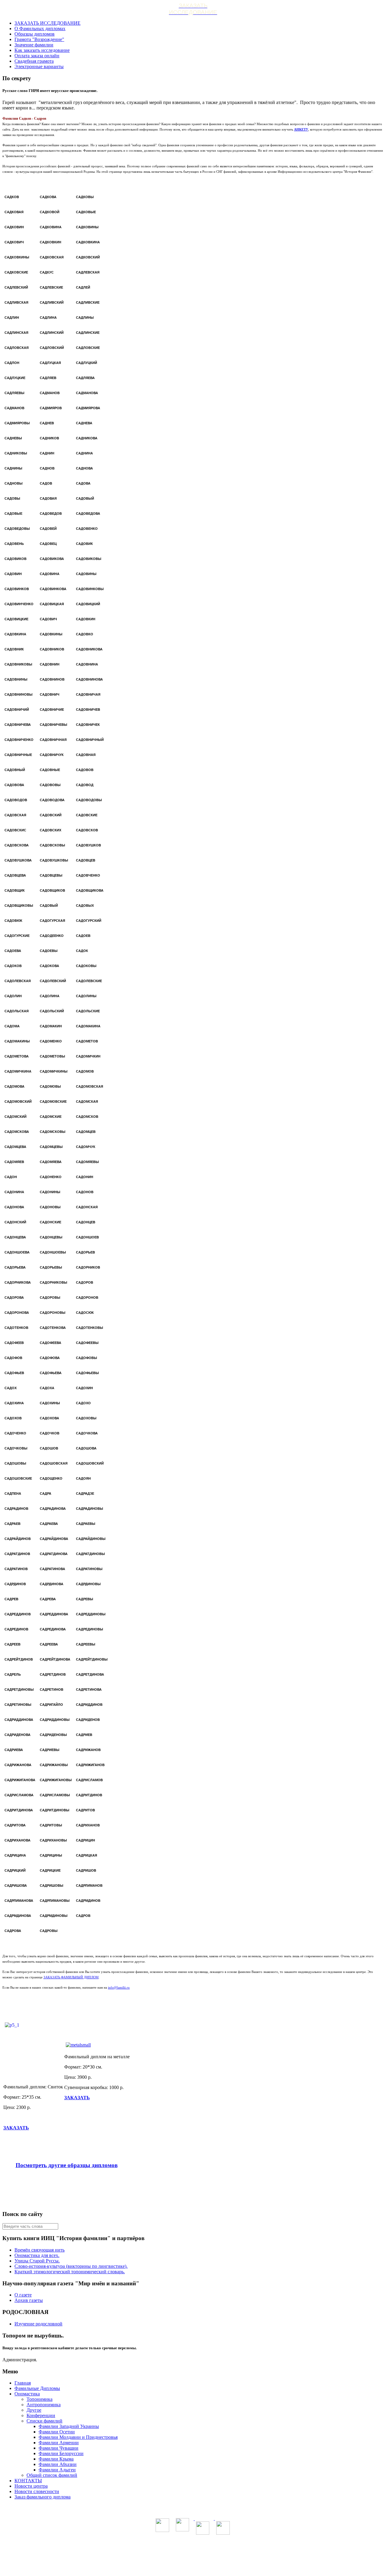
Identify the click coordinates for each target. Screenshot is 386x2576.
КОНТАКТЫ (28, 2481)
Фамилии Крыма (56, 2459)
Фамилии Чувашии (59, 2448)
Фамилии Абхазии (58, 2464)
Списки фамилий (44, 2421)
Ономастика (27, 2394)
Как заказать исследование (42, 50)
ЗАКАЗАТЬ (16, 2128)
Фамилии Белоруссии (61, 2453)
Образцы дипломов (35, 34)
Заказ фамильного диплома (43, 2497)
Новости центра (31, 2486)
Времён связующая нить (40, 2250)
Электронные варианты (39, 66)
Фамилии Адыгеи (57, 2470)
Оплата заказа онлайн (37, 56)
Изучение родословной (38, 2324)
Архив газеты (29, 2300)
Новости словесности (37, 2491)
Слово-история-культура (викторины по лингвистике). (71, 2266)
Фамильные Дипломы (37, 2388)
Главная (23, 2383)
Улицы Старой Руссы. (37, 2261)
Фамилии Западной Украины (69, 2426)
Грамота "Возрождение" (39, 39)
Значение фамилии (34, 45)
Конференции (41, 2415)
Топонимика (40, 2399)
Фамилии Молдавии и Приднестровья (78, 2437)
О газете (23, 2295)
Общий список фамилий (52, 2475)
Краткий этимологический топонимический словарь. (70, 2272)
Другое (34, 2410)
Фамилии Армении (59, 2443)
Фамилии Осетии (57, 2432)
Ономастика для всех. (37, 2255)
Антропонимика (44, 2405)
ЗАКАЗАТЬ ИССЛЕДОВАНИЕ (47, 23)
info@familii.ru (119, 1987)
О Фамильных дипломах (40, 28)
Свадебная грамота (34, 61)
